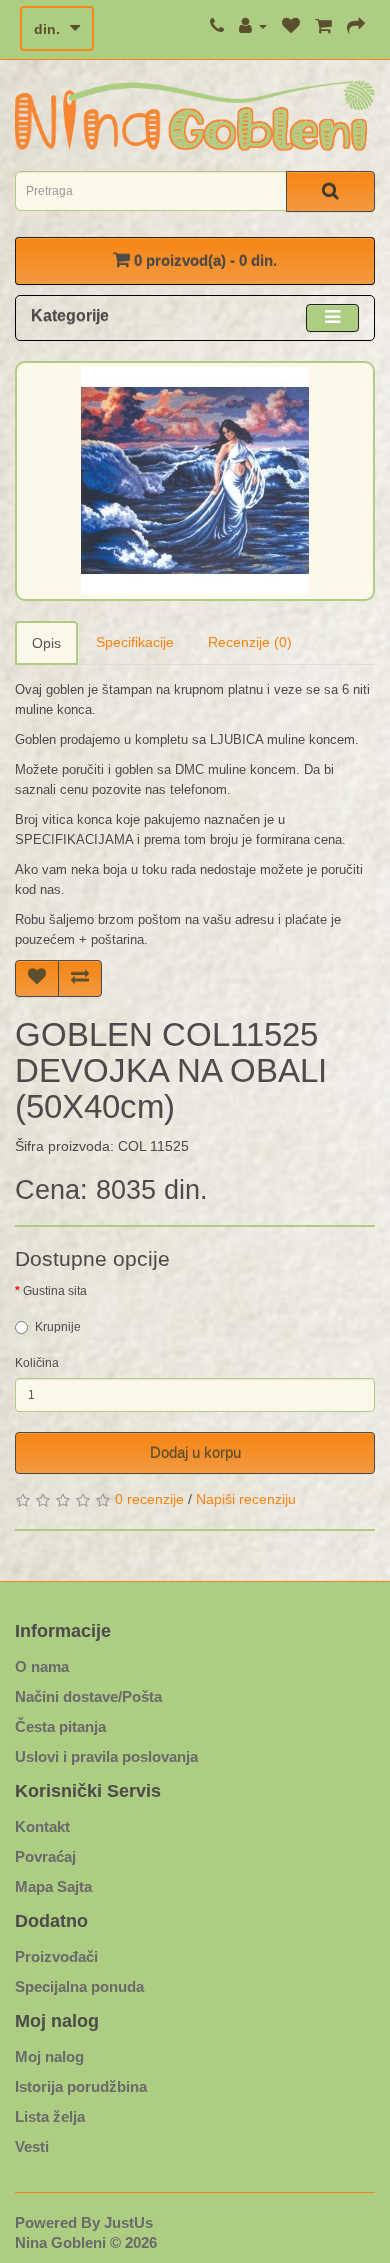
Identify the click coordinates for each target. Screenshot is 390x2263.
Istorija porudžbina (81, 2086)
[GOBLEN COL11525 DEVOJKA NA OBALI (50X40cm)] (195, 481)
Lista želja (50, 2116)
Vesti (32, 2146)
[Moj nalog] (253, 26)
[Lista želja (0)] (291, 26)
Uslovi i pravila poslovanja (106, 1756)
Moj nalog (49, 2056)
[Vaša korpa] (323, 26)
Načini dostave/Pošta (88, 1696)
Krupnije (58, 1327)
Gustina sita (55, 1291)
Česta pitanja (60, 1726)
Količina (37, 1363)
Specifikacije (135, 642)
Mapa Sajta (53, 1886)
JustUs (128, 2222)
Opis (46, 643)
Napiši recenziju (246, 1499)
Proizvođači (56, 1956)
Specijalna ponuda (79, 1986)
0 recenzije (149, 1499)
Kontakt (42, 1826)
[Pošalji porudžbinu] (356, 26)
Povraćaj (45, 1856)
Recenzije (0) (250, 642)
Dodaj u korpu (195, 1452)
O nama (42, 1666)
